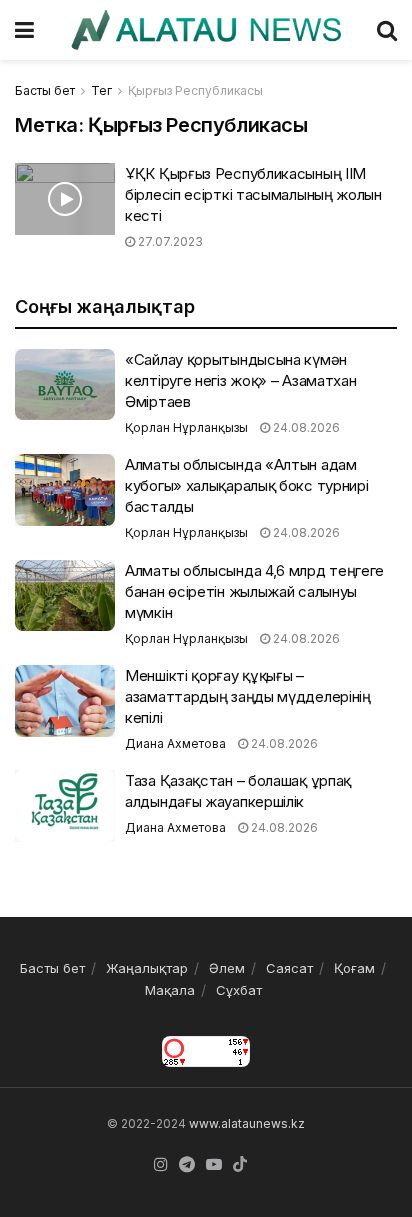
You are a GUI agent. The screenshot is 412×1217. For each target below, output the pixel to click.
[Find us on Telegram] (187, 1165)
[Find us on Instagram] (161, 1165)
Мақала (170, 990)
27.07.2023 (169, 241)
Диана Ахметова (175, 743)
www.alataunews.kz (247, 1123)
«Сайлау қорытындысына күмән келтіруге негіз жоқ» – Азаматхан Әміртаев (240, 380)
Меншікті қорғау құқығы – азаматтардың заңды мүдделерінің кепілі (248, 696)
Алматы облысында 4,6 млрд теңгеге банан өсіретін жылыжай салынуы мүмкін (254, 591)
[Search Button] (387, 30)
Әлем (227, 968)
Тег (101, 90)
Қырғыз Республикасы (195, 90)
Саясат (289, 968)
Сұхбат (239, 990)
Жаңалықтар (147, 968)
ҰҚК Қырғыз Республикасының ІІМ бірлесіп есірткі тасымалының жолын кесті (253, 194)
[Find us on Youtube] (214, 1165)
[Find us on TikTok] (240, 1165)
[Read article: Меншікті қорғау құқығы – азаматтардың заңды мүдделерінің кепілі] (65, 701)
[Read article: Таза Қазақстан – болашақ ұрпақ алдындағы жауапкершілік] (65, 806)
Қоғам (354, 968)
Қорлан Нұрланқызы (186, 427)
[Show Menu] (24, 30)
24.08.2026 (305, 427)
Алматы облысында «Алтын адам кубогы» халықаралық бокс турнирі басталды (246, 485)
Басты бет (45, 90)
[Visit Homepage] (205, 30)
